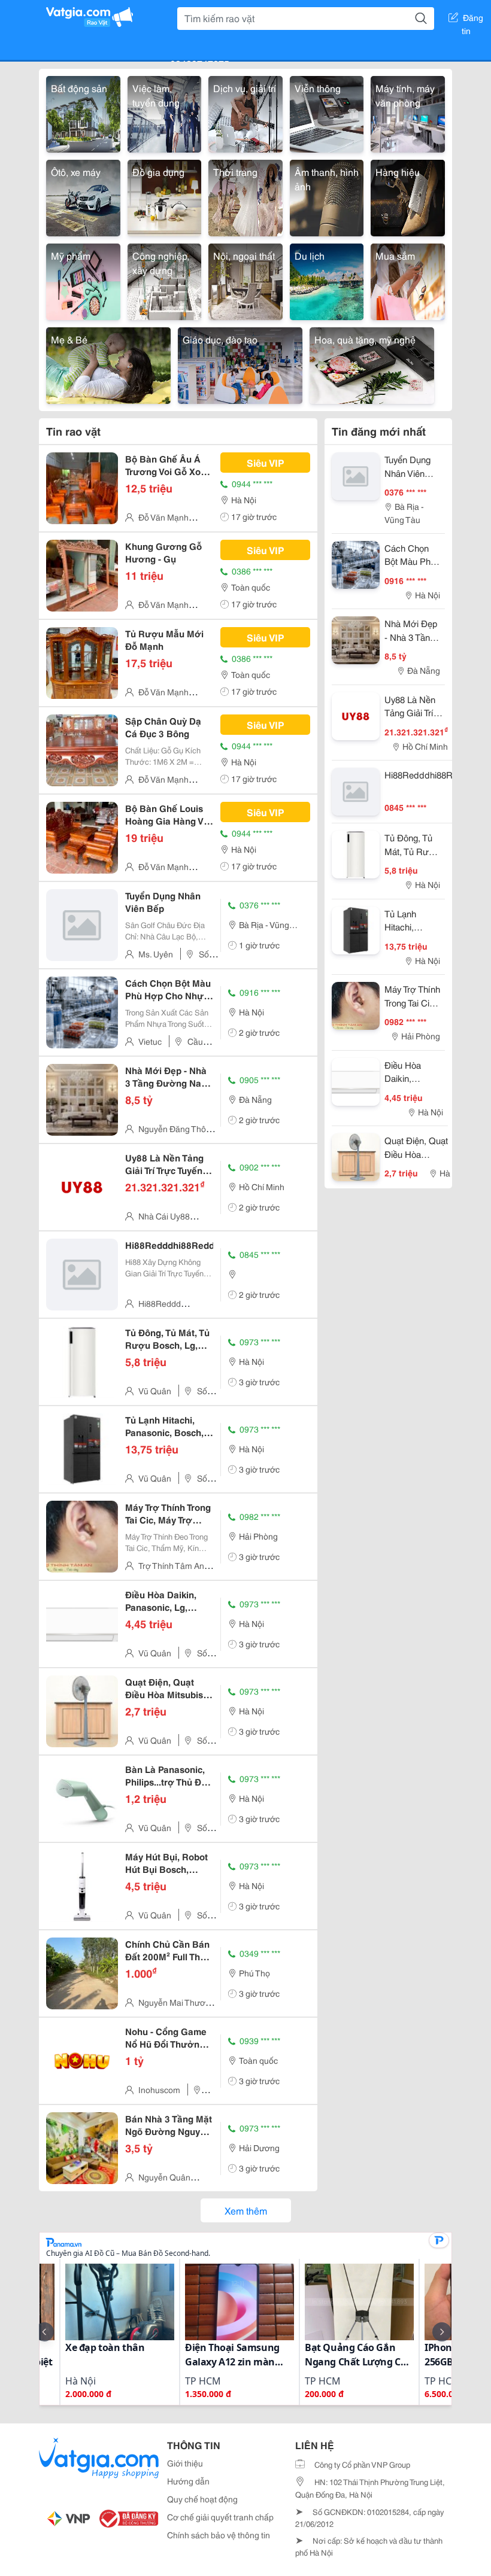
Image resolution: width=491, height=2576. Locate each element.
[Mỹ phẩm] (83, 280)
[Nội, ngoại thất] (245, 280)
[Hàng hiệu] (408, 196)
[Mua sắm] (408, 280)
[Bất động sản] (83, 112)
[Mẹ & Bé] (108, 364)
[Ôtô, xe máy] (83, 196)
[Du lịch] (327, 280)
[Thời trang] (245, 196)
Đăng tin (473, 20)
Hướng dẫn (188, 2481)
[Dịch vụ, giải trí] (245, 112)
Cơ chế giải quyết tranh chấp (220, 2517)
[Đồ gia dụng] (165, 196)
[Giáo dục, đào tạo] (240, 364)
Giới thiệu (185, 2463)
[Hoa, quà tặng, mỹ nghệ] (372, 364)
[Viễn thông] (327, 112)
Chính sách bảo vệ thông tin (219, 2535)
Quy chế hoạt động (202, 2499)
